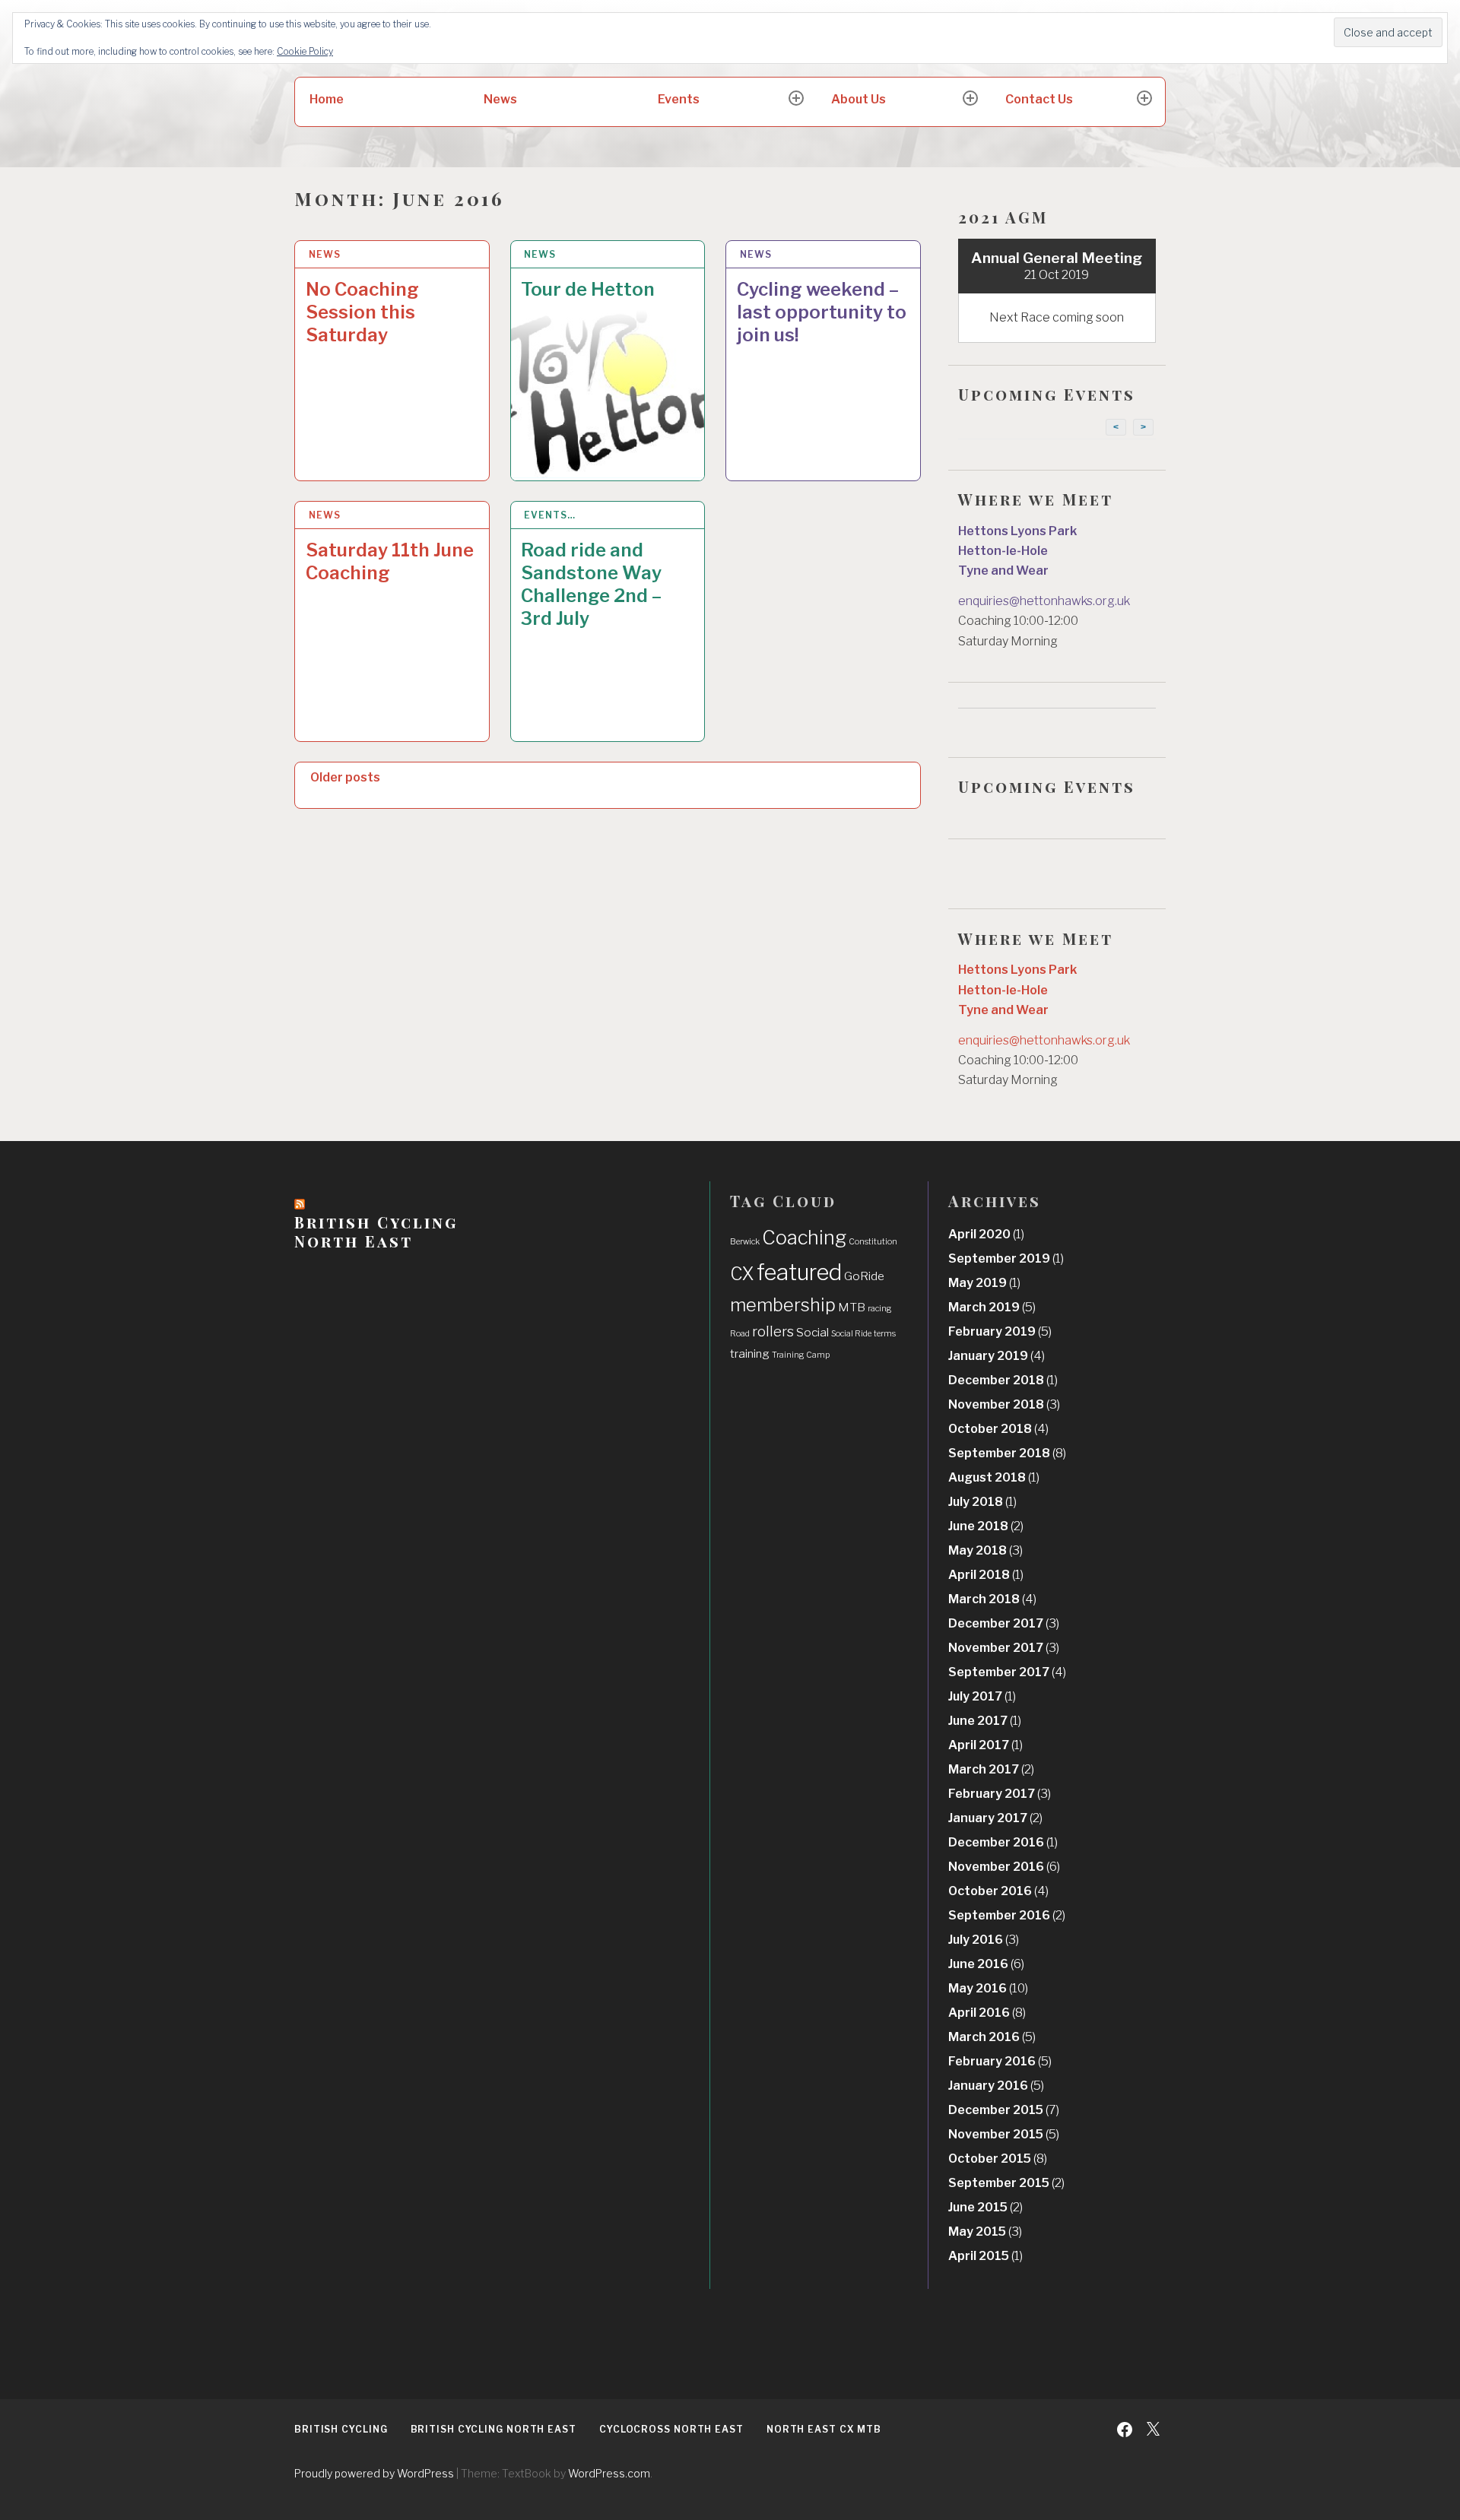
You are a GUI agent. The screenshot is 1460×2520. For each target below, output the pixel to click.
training (750, 1354)
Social (813, 1332)
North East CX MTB (824, 2429)
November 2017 (1004, 1648)
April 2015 (985, 2256)
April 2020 (986, 1234)
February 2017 (1000, 1794)
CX (742, 1274)
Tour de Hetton (588, 289)
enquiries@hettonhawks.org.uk (1044, 601)
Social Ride (851, 1334)
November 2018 (1004, 1404)
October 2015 (998, 2159)
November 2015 (1004, 2134)
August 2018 (994, 1477)
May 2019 (984, 1283)
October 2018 (998, 1429)
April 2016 (987, 2013)
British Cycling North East (376, 1231)
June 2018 (986, 1526)
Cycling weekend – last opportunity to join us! (822, 312)
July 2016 (984, 1940)
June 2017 (985, 1721)
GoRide (864, 1276)
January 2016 (996, 2086)
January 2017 (995, 1818)
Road (740, 1334)
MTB (852, 1307)
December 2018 (1003, 1380)
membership (783, 1305)
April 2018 (986, 1575)
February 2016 (1000, 2061)
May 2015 (985, 2232)
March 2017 (991, 1769)
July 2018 (982, 1502)
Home (327, 99)
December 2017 (1004, 1623)
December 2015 (1004, 2110)
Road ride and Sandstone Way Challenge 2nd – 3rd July (591, 584)
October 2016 (998, 1891)
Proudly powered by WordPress (374, 2473)
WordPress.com (609, 2473)
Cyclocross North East (671, 2429)
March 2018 (992, 1599)
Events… (549, 515)
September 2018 (1007, 1453)
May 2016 (988, 1988)
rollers (773, 1331)
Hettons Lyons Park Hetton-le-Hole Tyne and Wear (1017, 551)
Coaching (804, 1238)
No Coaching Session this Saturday (362, 312)
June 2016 (986, 1964)
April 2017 (985, 1745)
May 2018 (985, 1550)
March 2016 (992, 2037)
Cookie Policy (305, 51)
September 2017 (1007, 1672)
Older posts (345, 777)
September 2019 (1006, 1258)
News (500, 99)
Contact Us (1039, 99)
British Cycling (341, 2429)
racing (880, 1309)
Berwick (745, 1242)
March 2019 (992, 1307)
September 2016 (1007, 1915)
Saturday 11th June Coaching (390, 561)
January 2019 (997, 1356)
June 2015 (985, 2207)
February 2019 (1000, 1331)
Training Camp (801, 1355)
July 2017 (982, 1696)
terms (885, 1334)
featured (799, 1272)
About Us (859, 99)
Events (679, 99)
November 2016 (1004, 1867)
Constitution (873, 1242)
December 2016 (1003, 1842)
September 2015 (1006, 2183)
